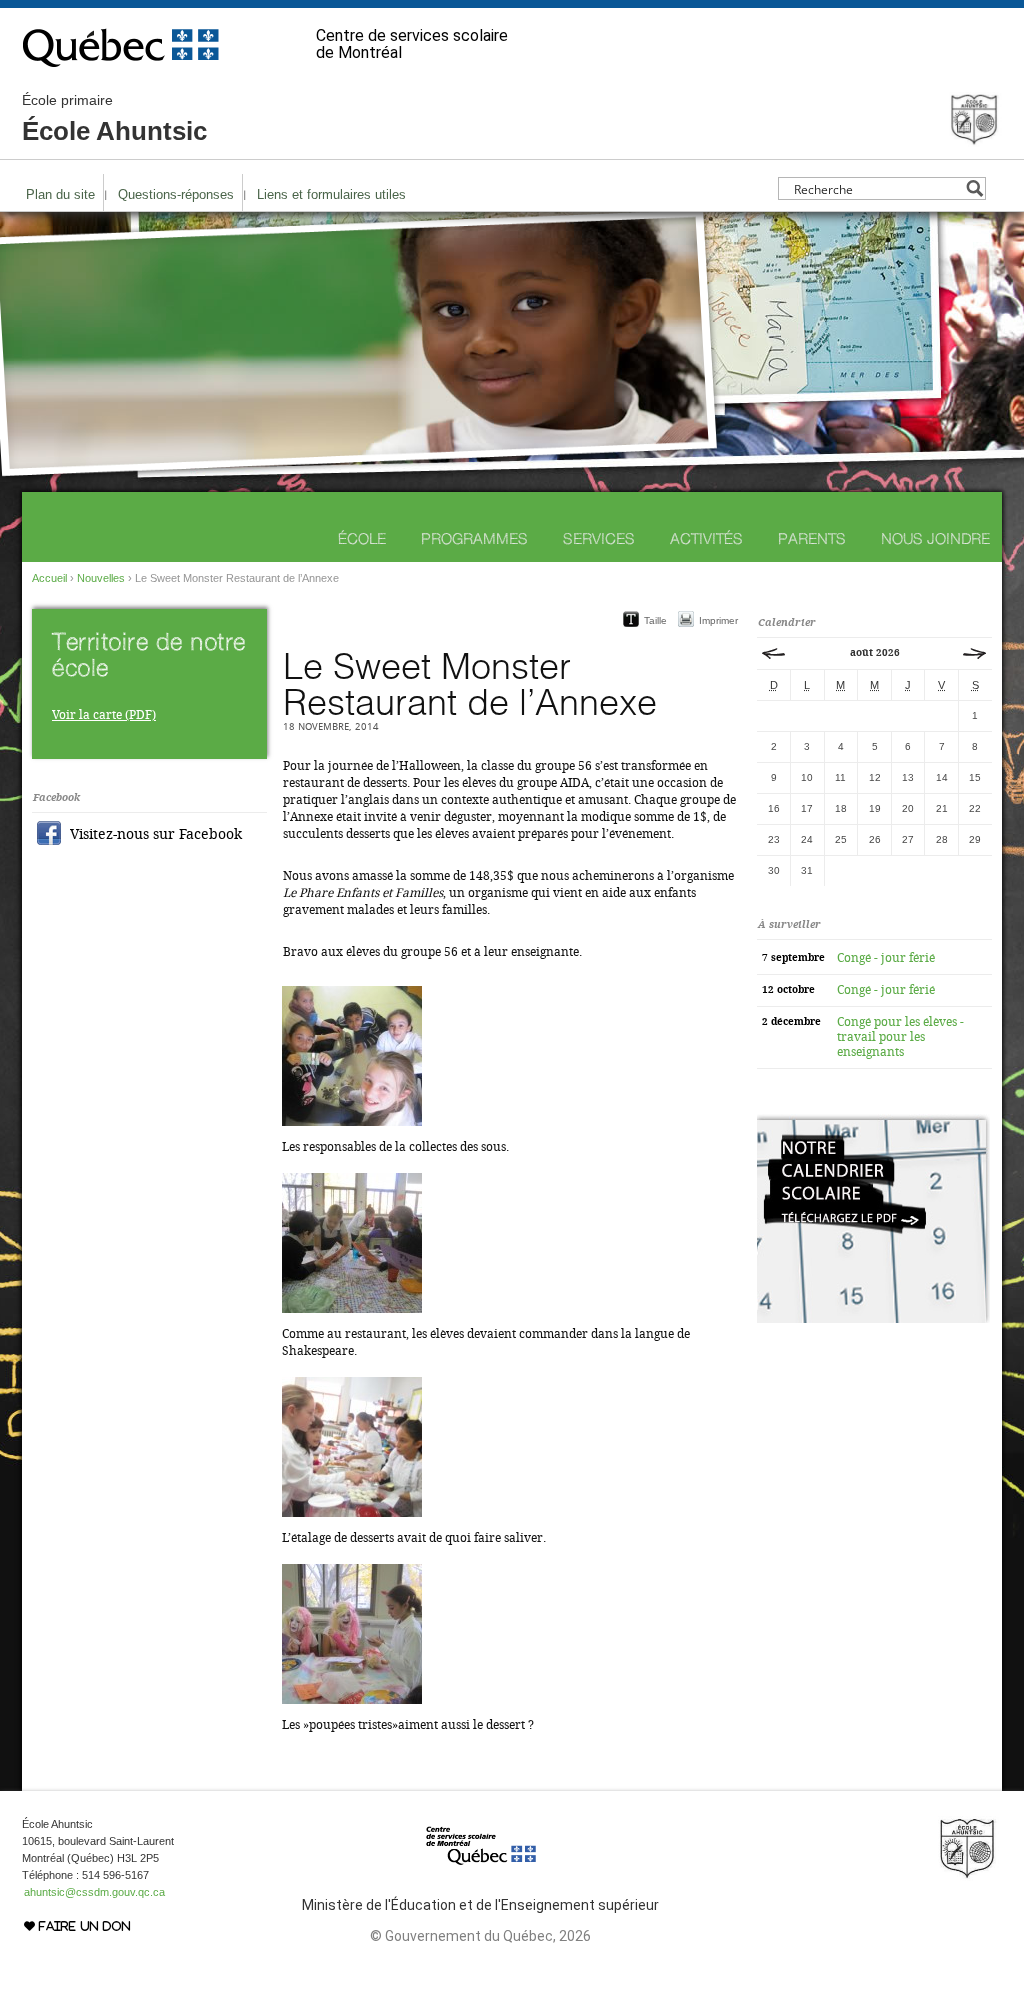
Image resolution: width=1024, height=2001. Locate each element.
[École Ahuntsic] (974, 138)
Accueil (49, 578)
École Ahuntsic (114, 119)
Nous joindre (935, 538)
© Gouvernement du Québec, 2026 (480, 1936)
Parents (812, 538)
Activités (706, 538)
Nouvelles (101, 578)
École (362, 538)
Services (599, 538)
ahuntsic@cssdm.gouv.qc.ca (94, 1892)
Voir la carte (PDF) (104, 715)
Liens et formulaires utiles (331, 194)
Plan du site (60, 194)
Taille (655, 620)
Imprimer (718, 620)
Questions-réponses (176, 194)
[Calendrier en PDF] (873, 1319)
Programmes (474, 538)
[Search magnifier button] (974, 188)
